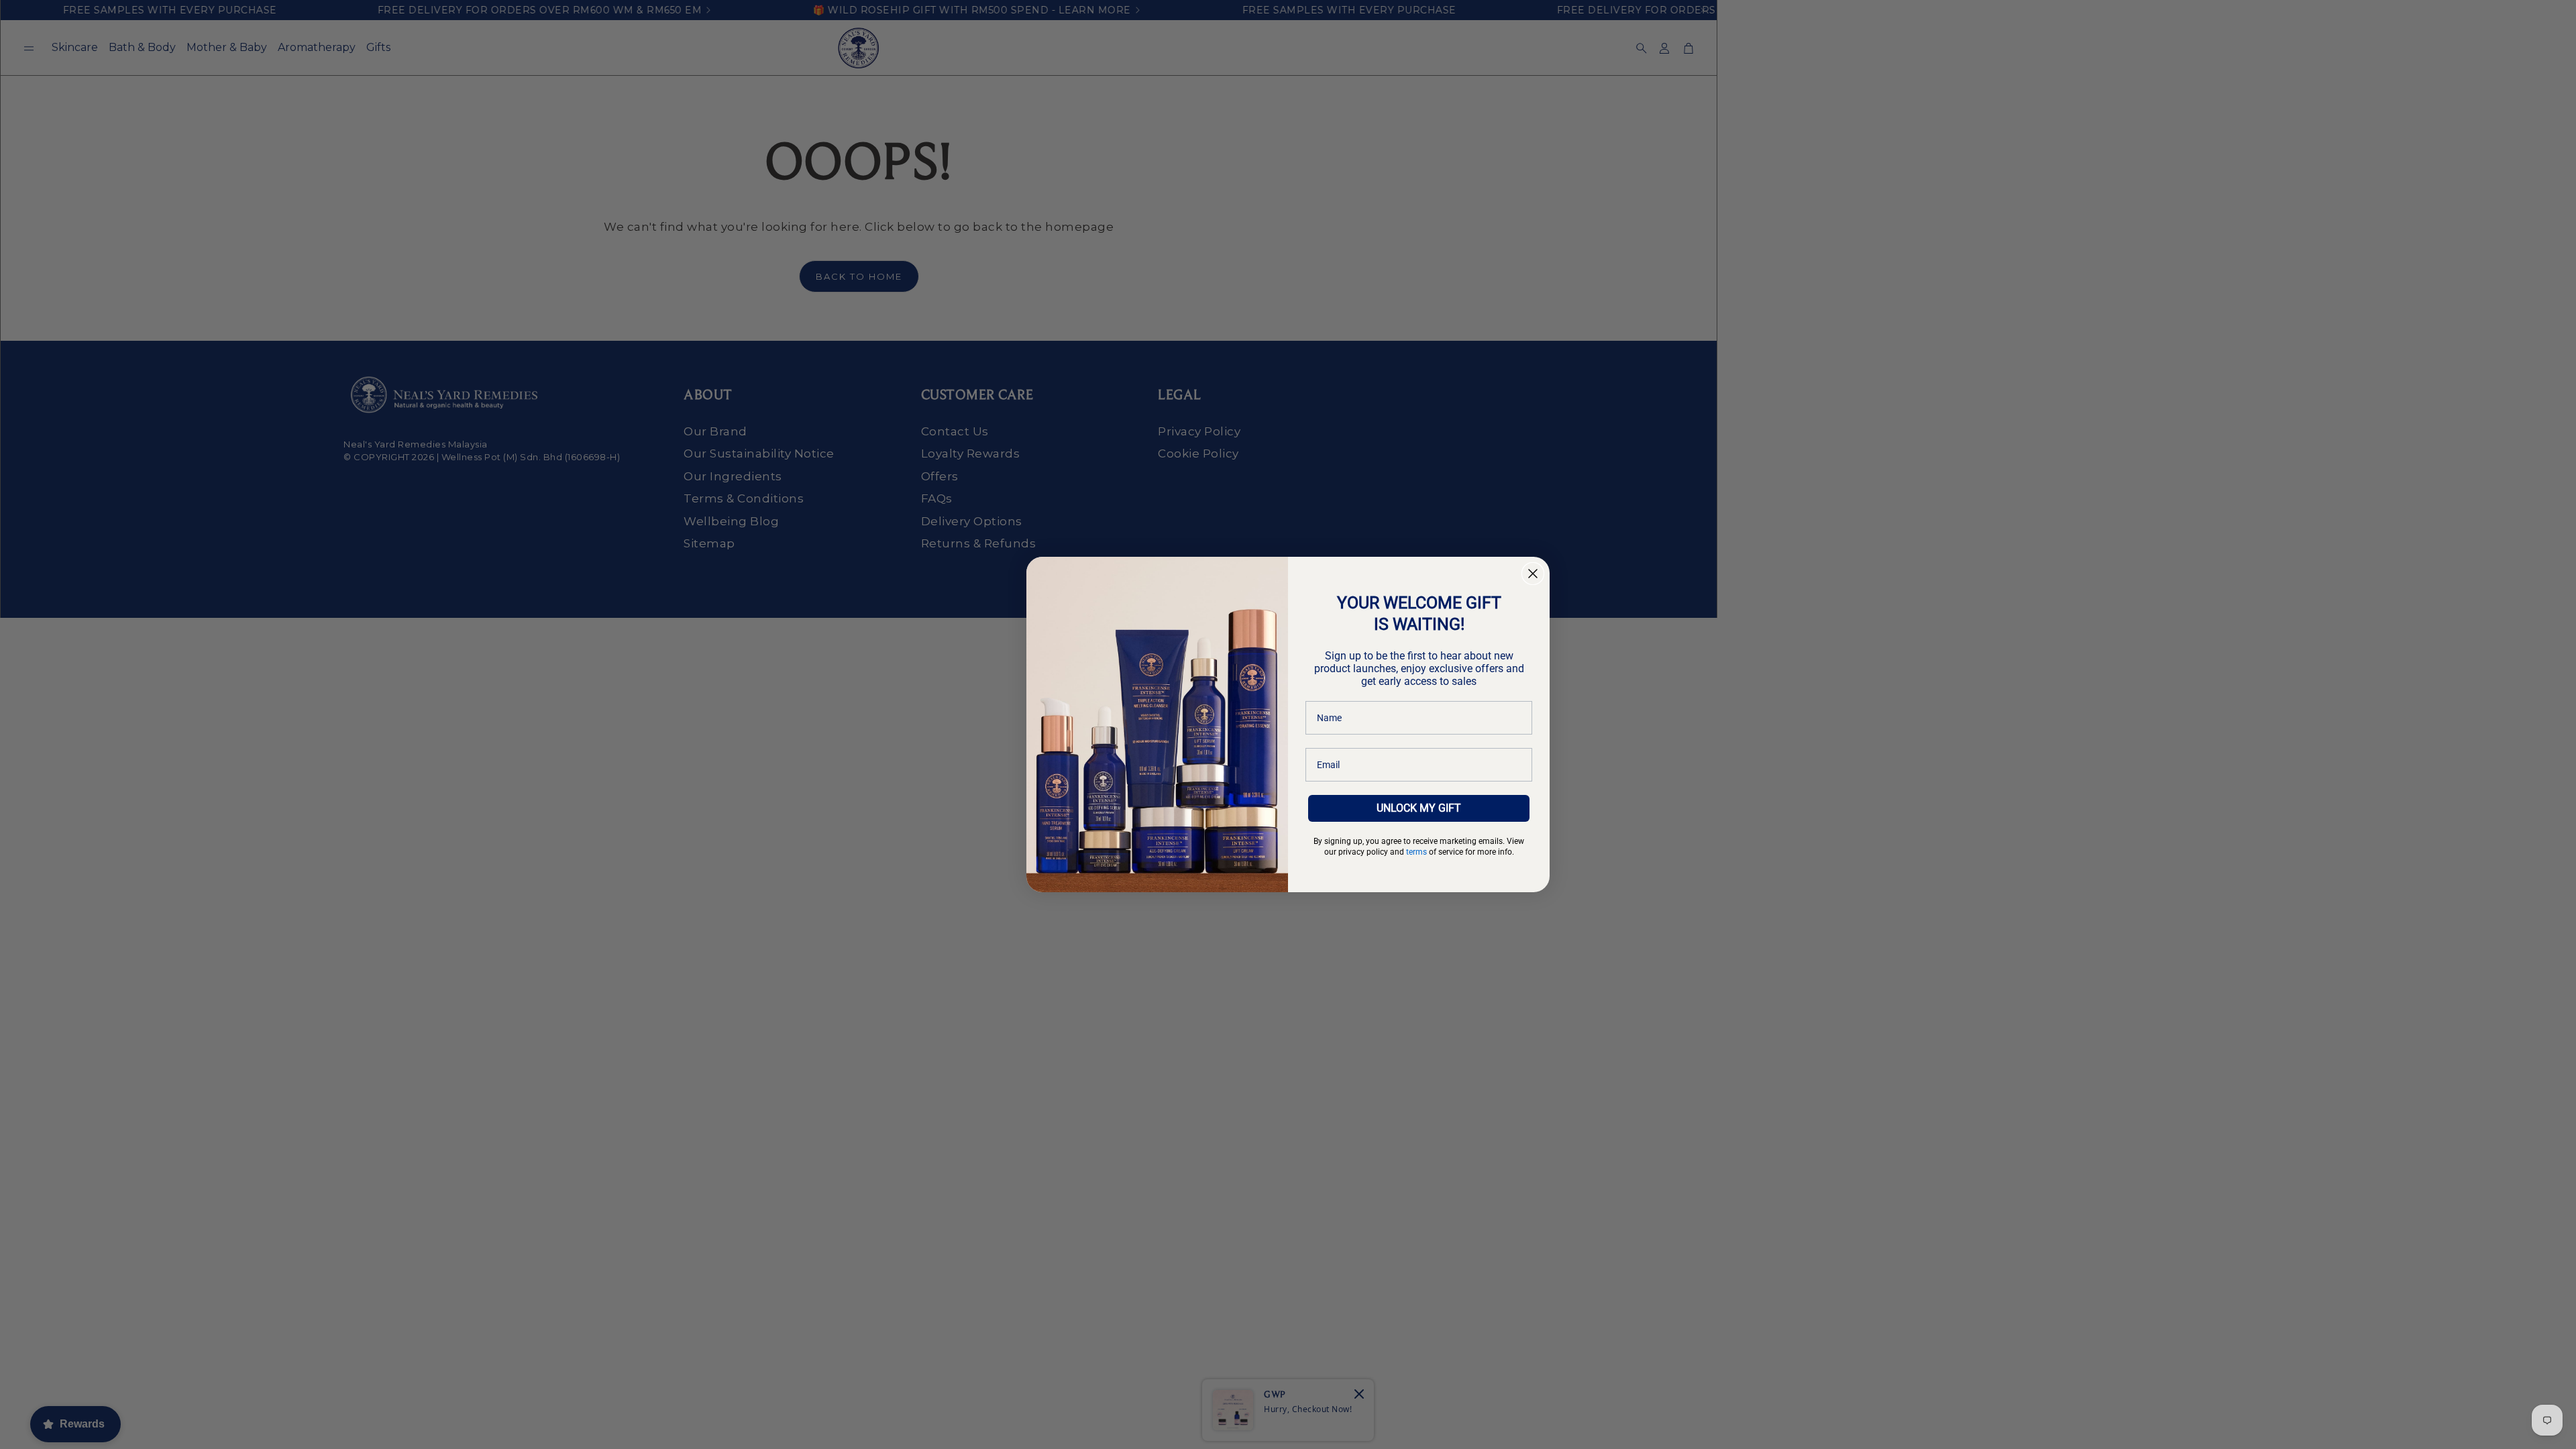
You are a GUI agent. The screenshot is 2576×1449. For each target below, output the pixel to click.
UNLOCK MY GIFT (1419, 808)
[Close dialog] (1533, 574)
